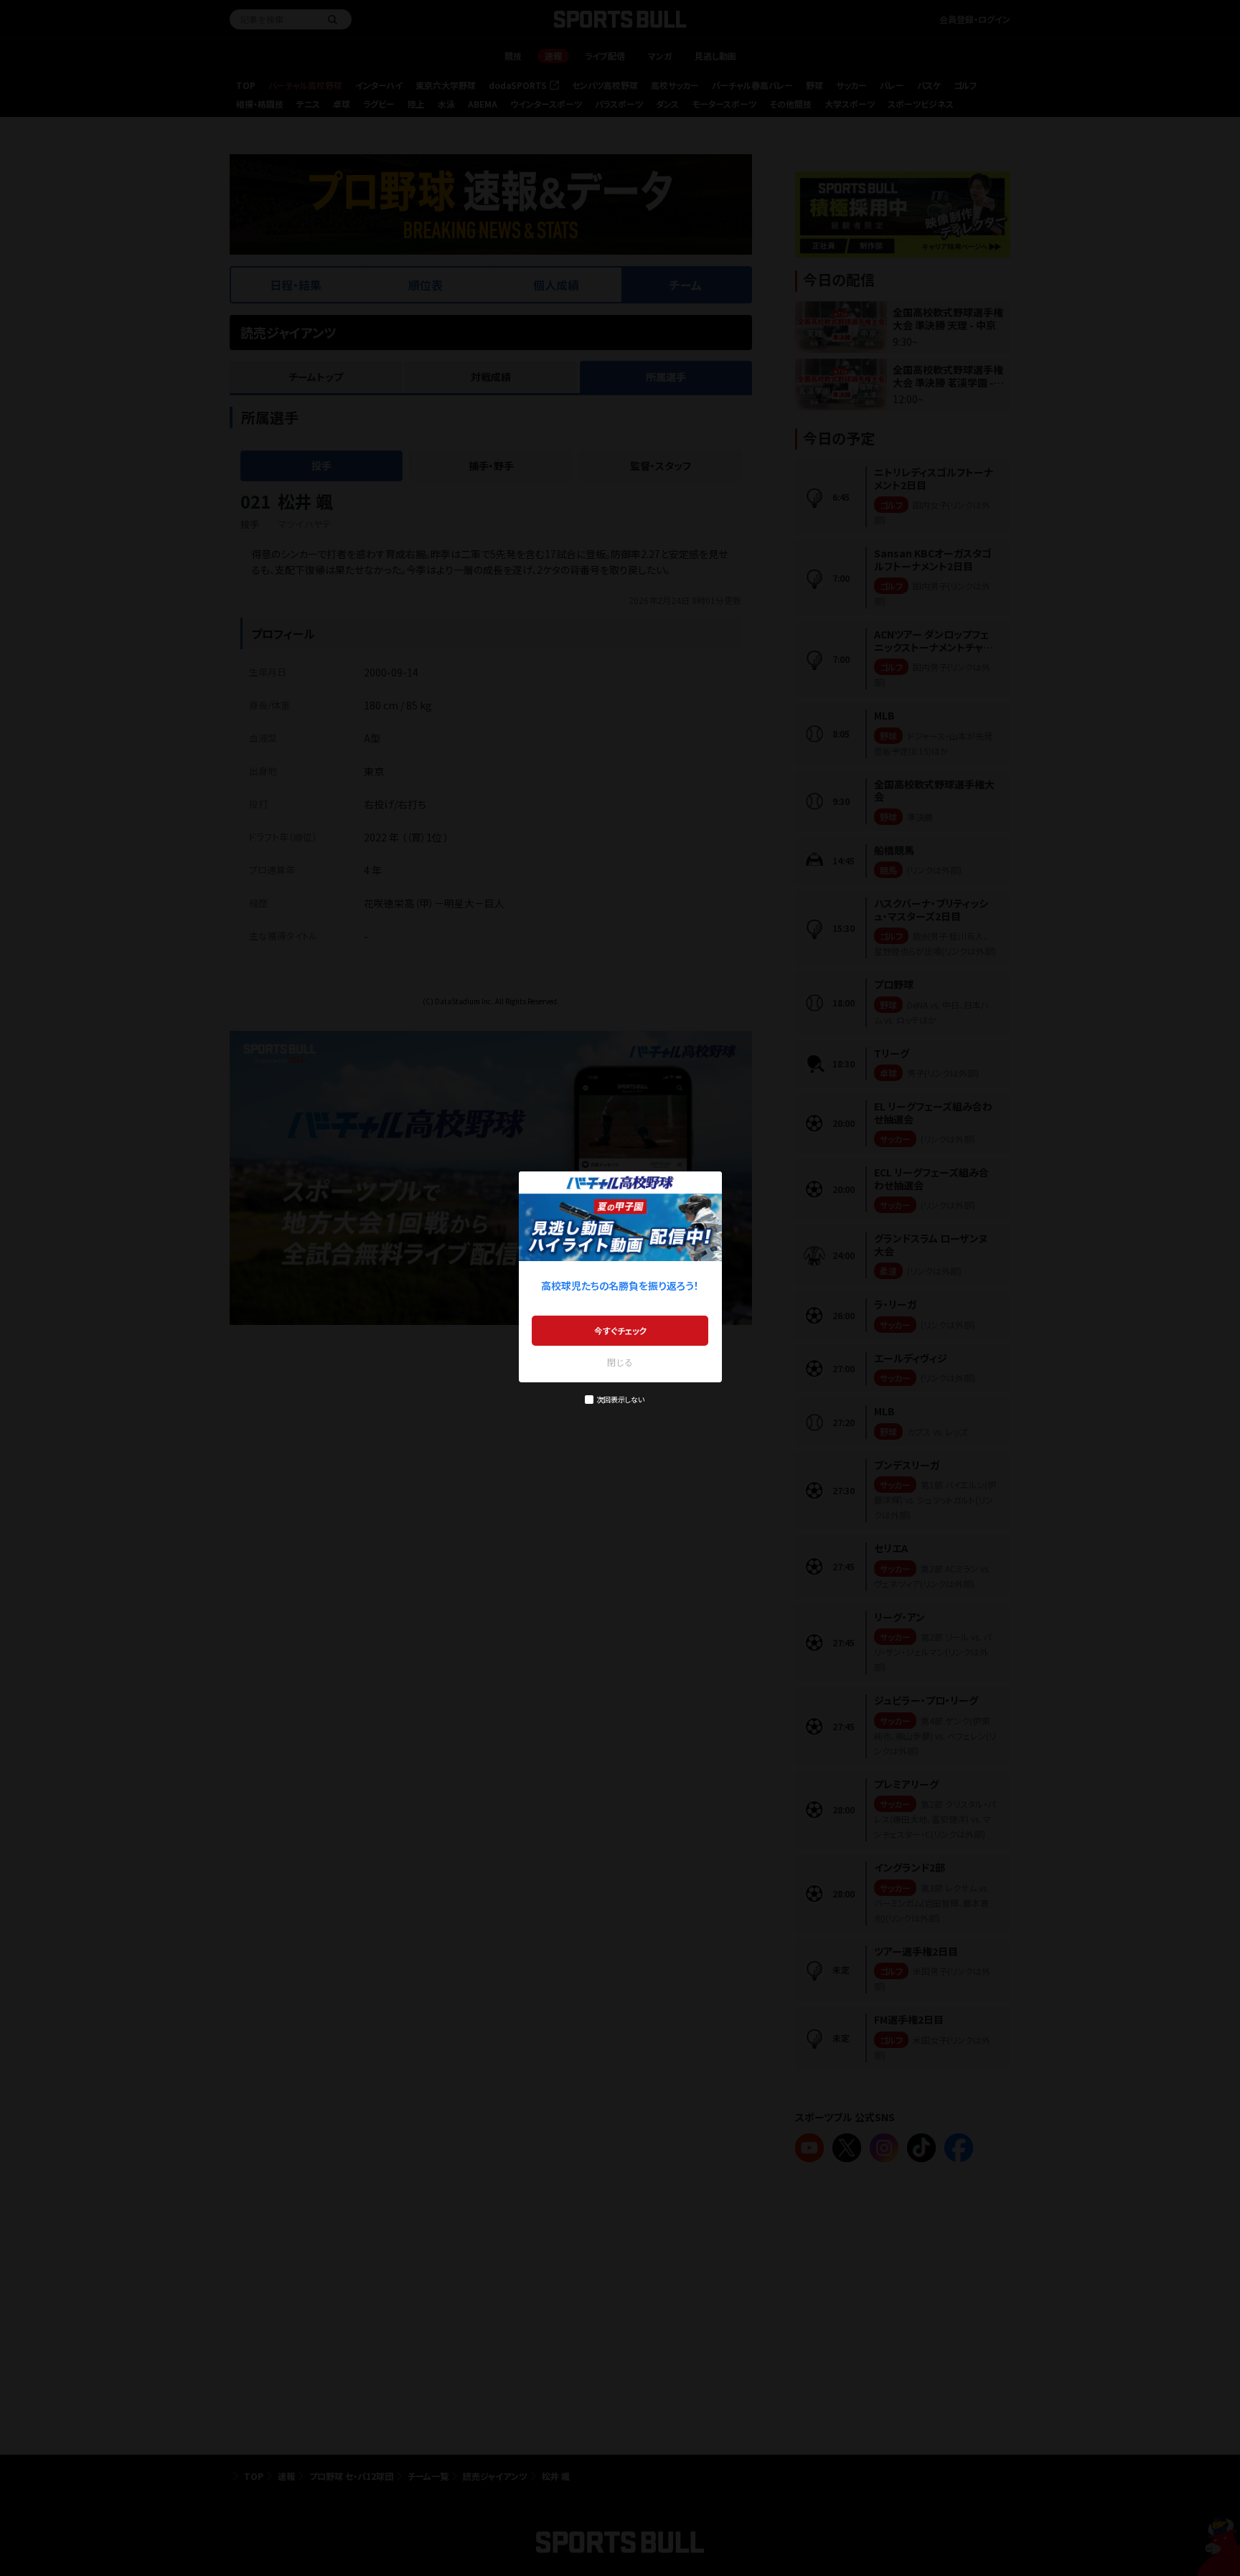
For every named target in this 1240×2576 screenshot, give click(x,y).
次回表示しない (620, 1399)
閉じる (620, 1362)
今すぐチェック (620, 1330)
